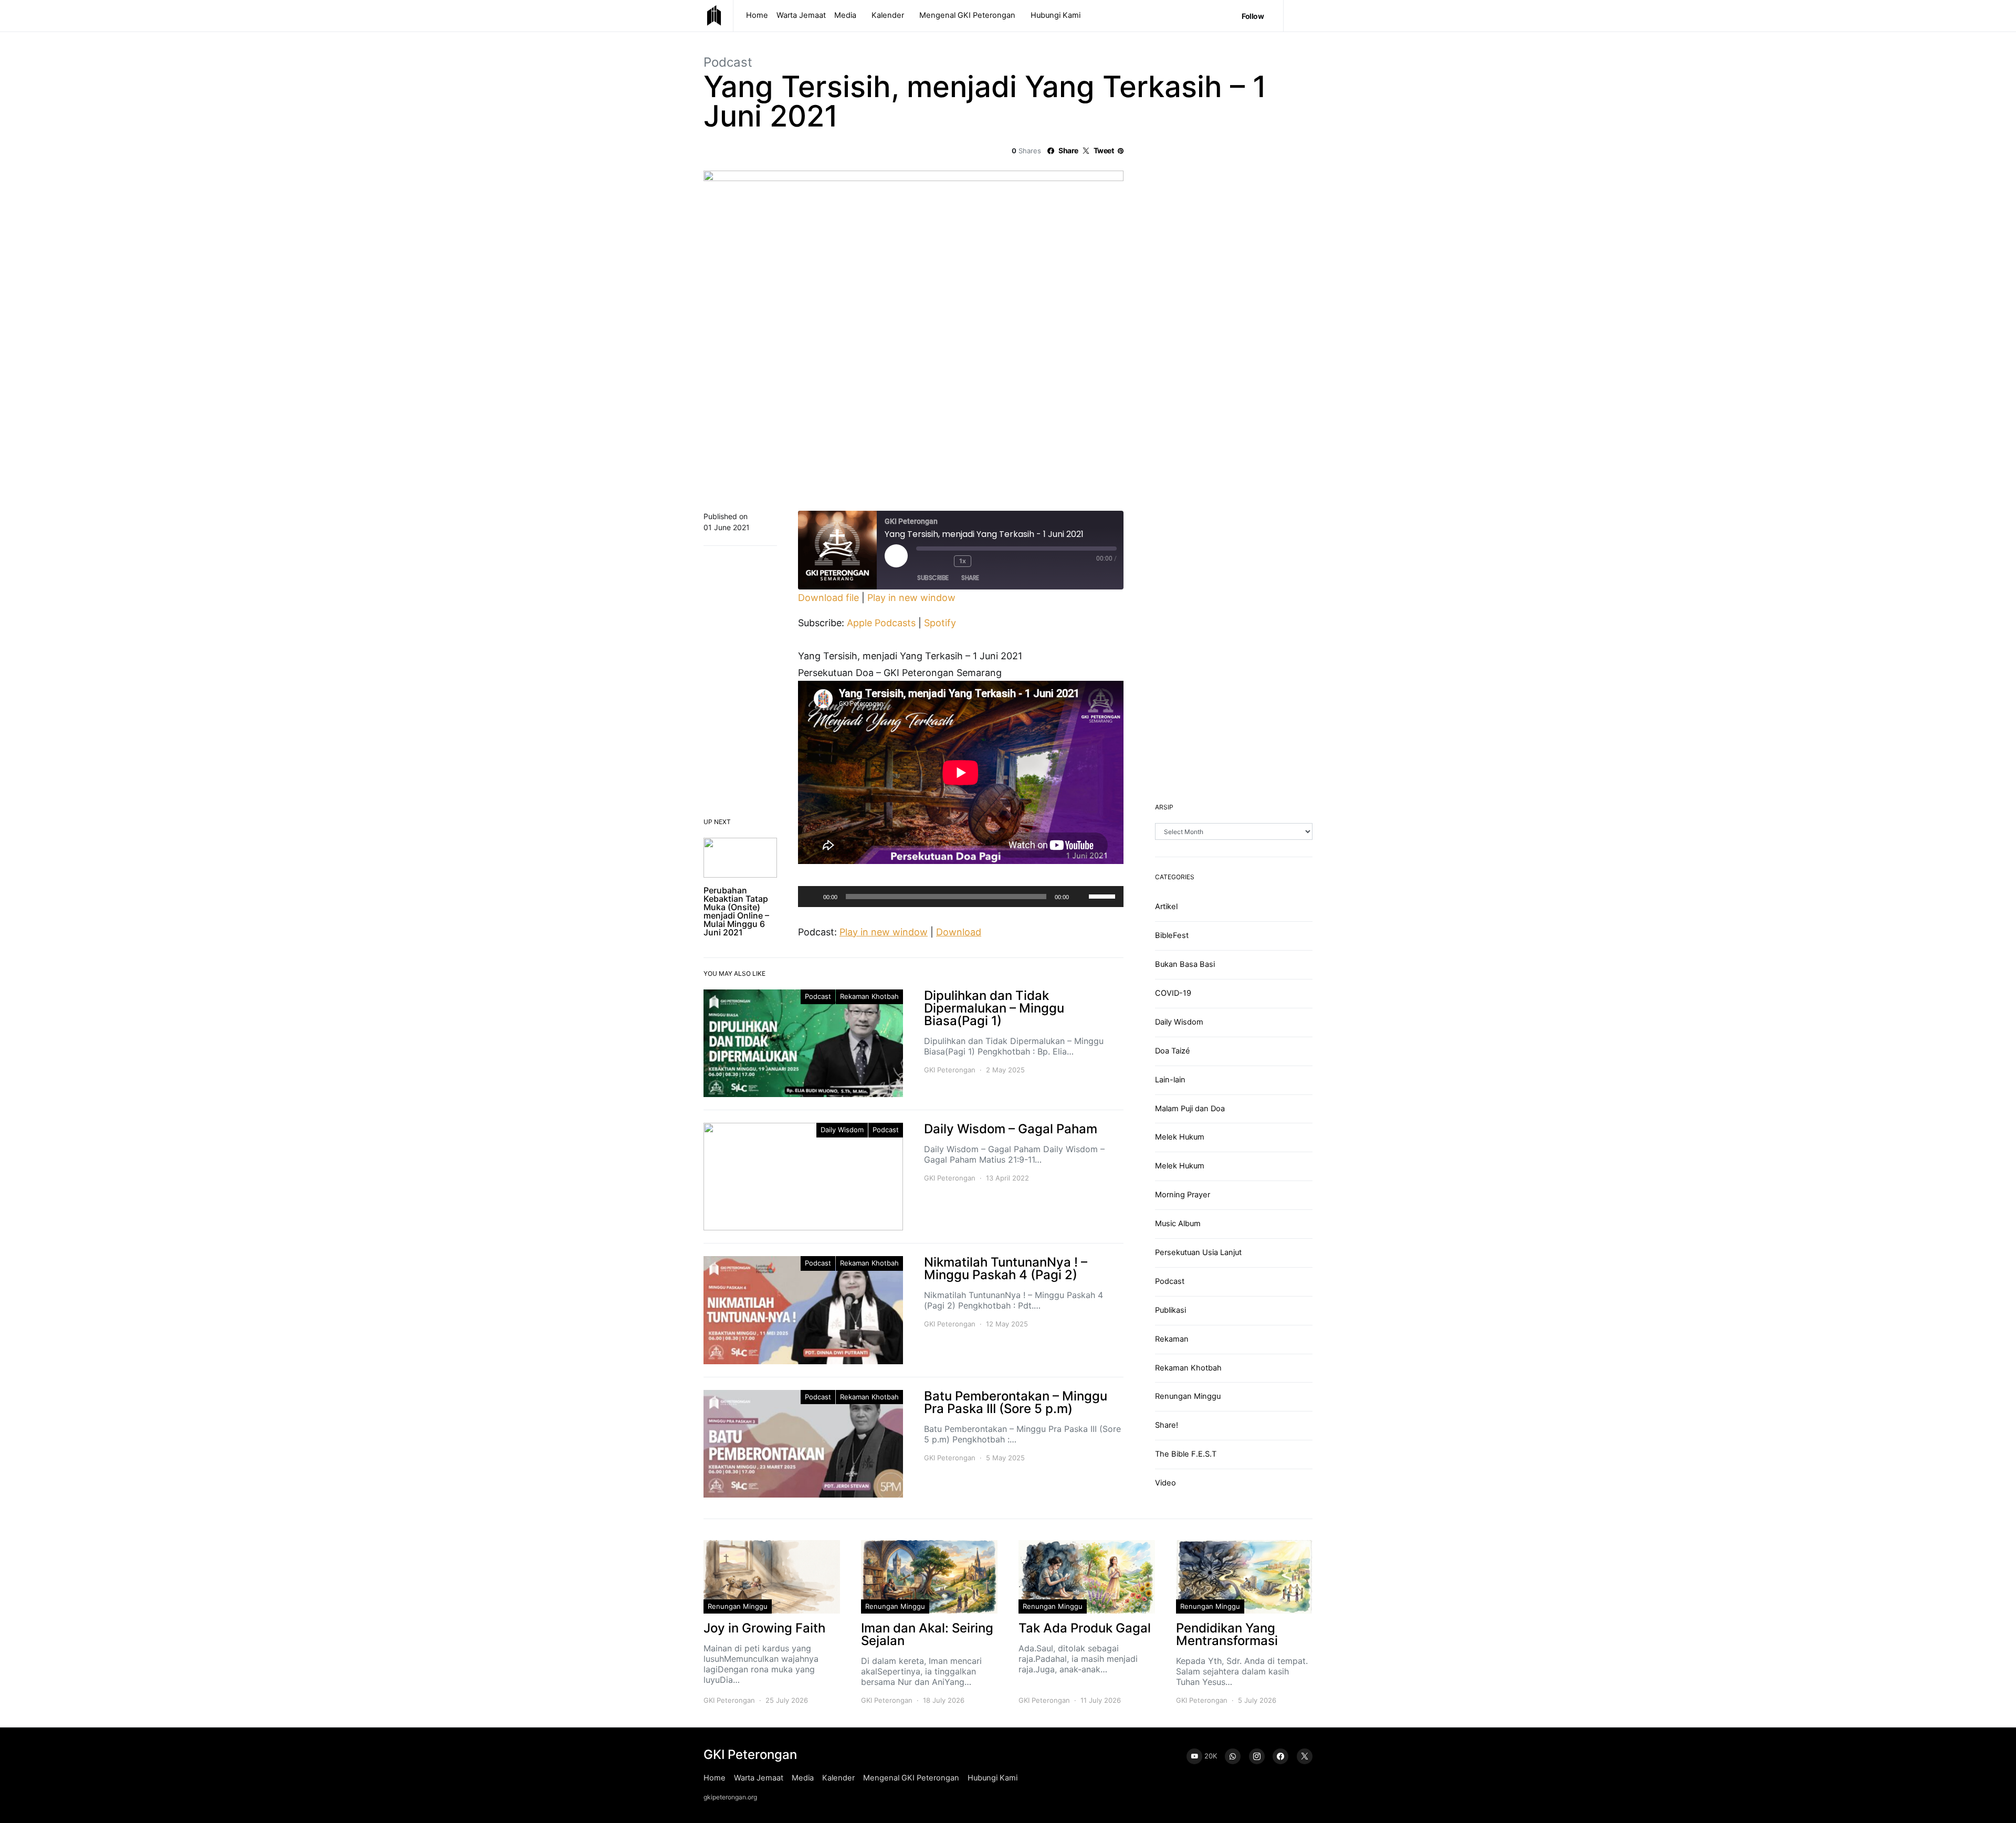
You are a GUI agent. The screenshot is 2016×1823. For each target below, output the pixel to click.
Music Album (1178, 1224)
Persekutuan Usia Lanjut (1198, 1252)
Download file (828, 598)
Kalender (888, 15)
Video (1165, 1483)
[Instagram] (1257, 1756)
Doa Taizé (1173, 1051)
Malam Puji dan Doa (1190, 1108)
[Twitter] (1305, 1756)
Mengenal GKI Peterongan (967, 15)
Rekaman (1172, 1339)
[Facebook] (1280, 1756)
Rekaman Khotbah (869, 996)
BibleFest (1172, 935)
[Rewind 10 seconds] (943, 561)
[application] (961, 897)
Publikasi (1170, 1310)
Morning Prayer (1183, 1195)
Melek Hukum (1180, 1137)
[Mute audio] (925, 561)
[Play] (812, 897)
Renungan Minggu (1188, 1396)
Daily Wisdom (842, 1130)
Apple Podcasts (881, 623)
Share (970, 578)
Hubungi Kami (1056, 15)
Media (845, 15)
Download (959, 932)
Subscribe (933, 578)
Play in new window (911, 598)
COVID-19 (1173, 993)
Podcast (728, 62)
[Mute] (1080, 897)
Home (757, 15)
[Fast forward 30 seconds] (985, 561)
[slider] (1104, 895)
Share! (1167, 1425)
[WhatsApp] (1233, 1756)
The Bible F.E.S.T (1186, 1454)
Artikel (1166, 907)
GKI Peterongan (950, 1070)
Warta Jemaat (801, 15)
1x (962, 561)
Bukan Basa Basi (1185, 964)
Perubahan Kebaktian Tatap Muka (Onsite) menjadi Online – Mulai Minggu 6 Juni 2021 (736, 911)
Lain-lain (1170, 1079)
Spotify (940, 623)
